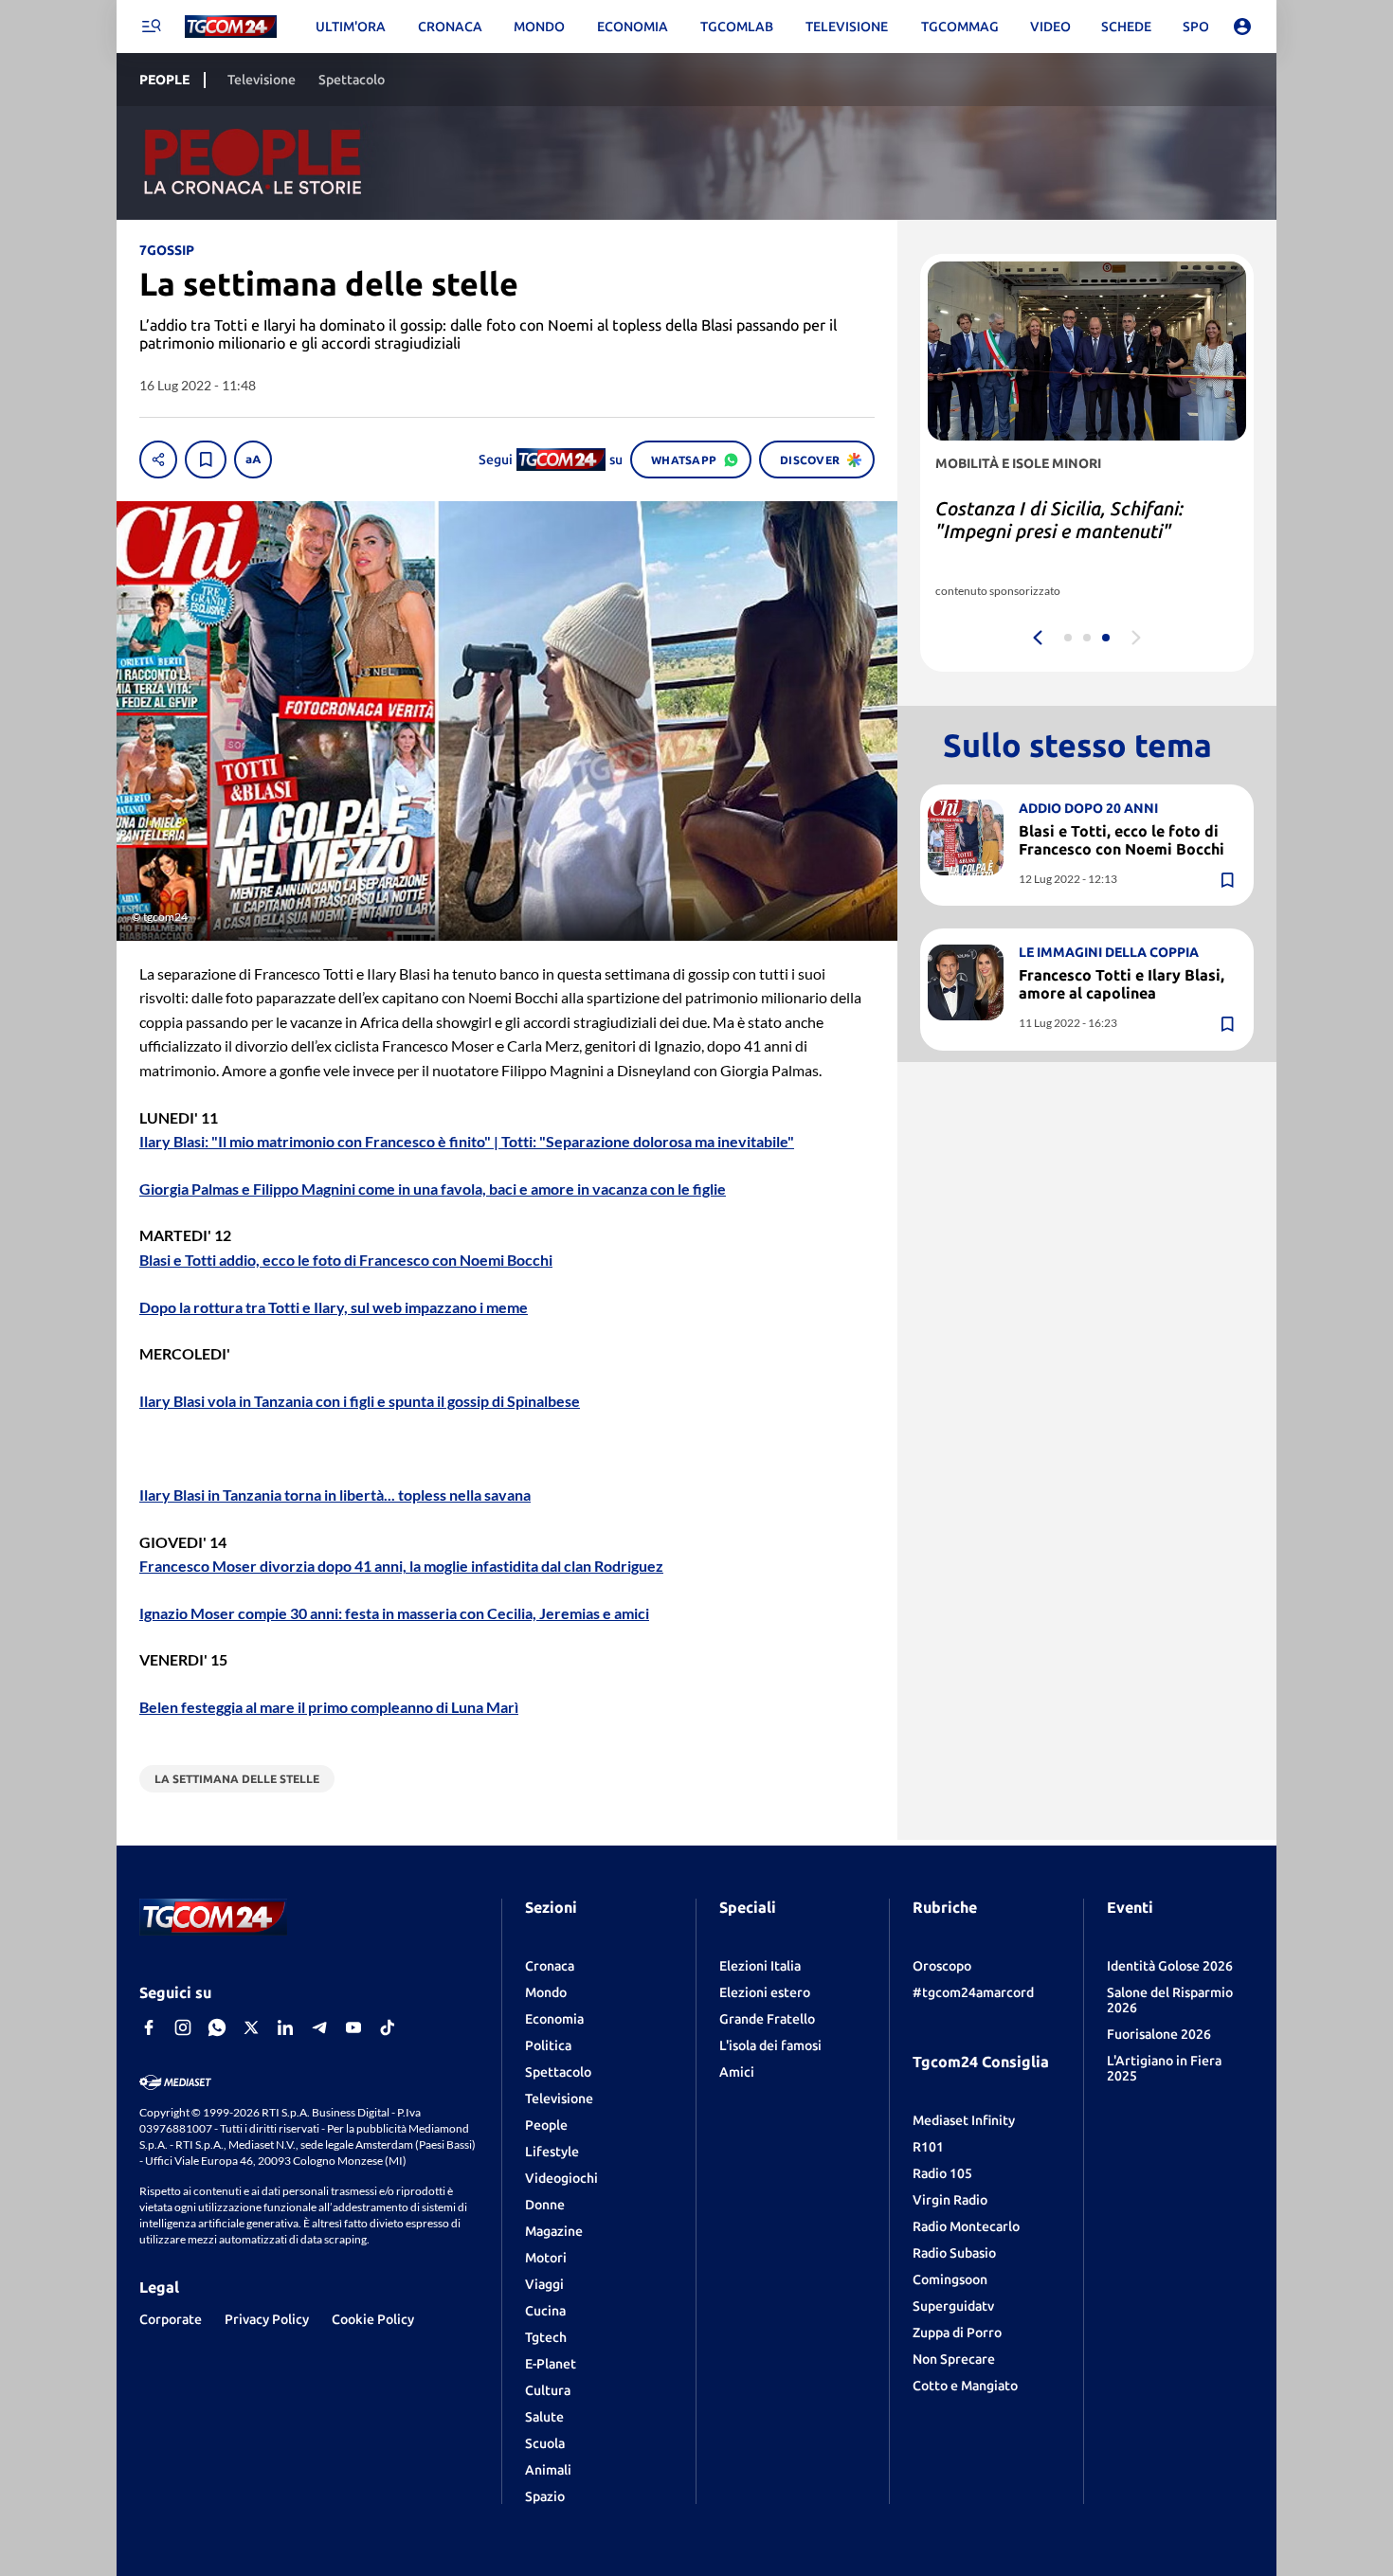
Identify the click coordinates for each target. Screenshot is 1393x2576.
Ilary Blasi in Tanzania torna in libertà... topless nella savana (335, 1495)
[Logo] (231, 27)
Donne (545, 2205)
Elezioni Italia (760, 1966)
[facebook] (149, 2027)
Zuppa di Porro (957, 2333)
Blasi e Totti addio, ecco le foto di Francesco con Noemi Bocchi (346, 1260)
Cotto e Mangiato (965, 2386)
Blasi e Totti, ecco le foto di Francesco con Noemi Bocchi (1122, 840)
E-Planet (551, 2364)
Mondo (546, 1992)
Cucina (545, 2311)
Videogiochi (561, 2178)
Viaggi (544, 2284)
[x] (251, 2027)
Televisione (559, 2099)
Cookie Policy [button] (373, 2319)
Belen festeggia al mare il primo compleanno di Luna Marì (329, 1707)
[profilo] (1242, 27)
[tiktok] (388, 2027)
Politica (548, 2045)
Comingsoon (950, 2279)
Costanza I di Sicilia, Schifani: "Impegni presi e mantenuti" (1059, 520)
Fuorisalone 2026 (1159, 2034)
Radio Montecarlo (966, 2226)
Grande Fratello (767, 2019)
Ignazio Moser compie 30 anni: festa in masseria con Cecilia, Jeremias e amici (394, 1613)
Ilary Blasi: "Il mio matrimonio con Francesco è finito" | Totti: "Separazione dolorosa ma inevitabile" (467, 1141)
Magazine (554, 2231)
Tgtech (546, 2337)
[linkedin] (285, 2027)
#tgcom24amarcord (973, 1992)
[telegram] (319, 2027)
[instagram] (183, 2027)
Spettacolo (558, 2072)
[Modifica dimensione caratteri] (253, 459)
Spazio (545, 2496)
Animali (548, 2470)
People (546, 2125)
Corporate (171, 2319)
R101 (928, 2147)
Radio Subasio (954, 2253)
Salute (544, 2417)
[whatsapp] (217, 2027)
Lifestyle (552, 2152)
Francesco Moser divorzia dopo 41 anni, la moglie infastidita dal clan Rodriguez (401, 1566)
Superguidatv (953, 2306)
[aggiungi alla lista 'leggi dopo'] (206, 459)
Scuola (545, 2443)
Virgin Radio (950, 2200)
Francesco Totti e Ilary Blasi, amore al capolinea (1122, 984)
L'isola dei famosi (770, 2045)
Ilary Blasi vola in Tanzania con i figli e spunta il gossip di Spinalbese (360, 1401)
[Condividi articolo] (158, 459)
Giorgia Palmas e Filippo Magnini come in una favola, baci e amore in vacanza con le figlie (433, 1189)
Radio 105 (942, 2173)
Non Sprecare (954, 2359)
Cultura (548, 2390)
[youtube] (353, 2027)
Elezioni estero (765, 1992)
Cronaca (550, 1966)
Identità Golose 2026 (1170, 1966)
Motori (546, 2258)
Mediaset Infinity (964, 2120)
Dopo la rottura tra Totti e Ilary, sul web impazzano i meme (334, 1307)
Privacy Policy (267, 2319)
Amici (737, 2072)
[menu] (151, 27)
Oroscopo (942, 1966)
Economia (554, 2019)
